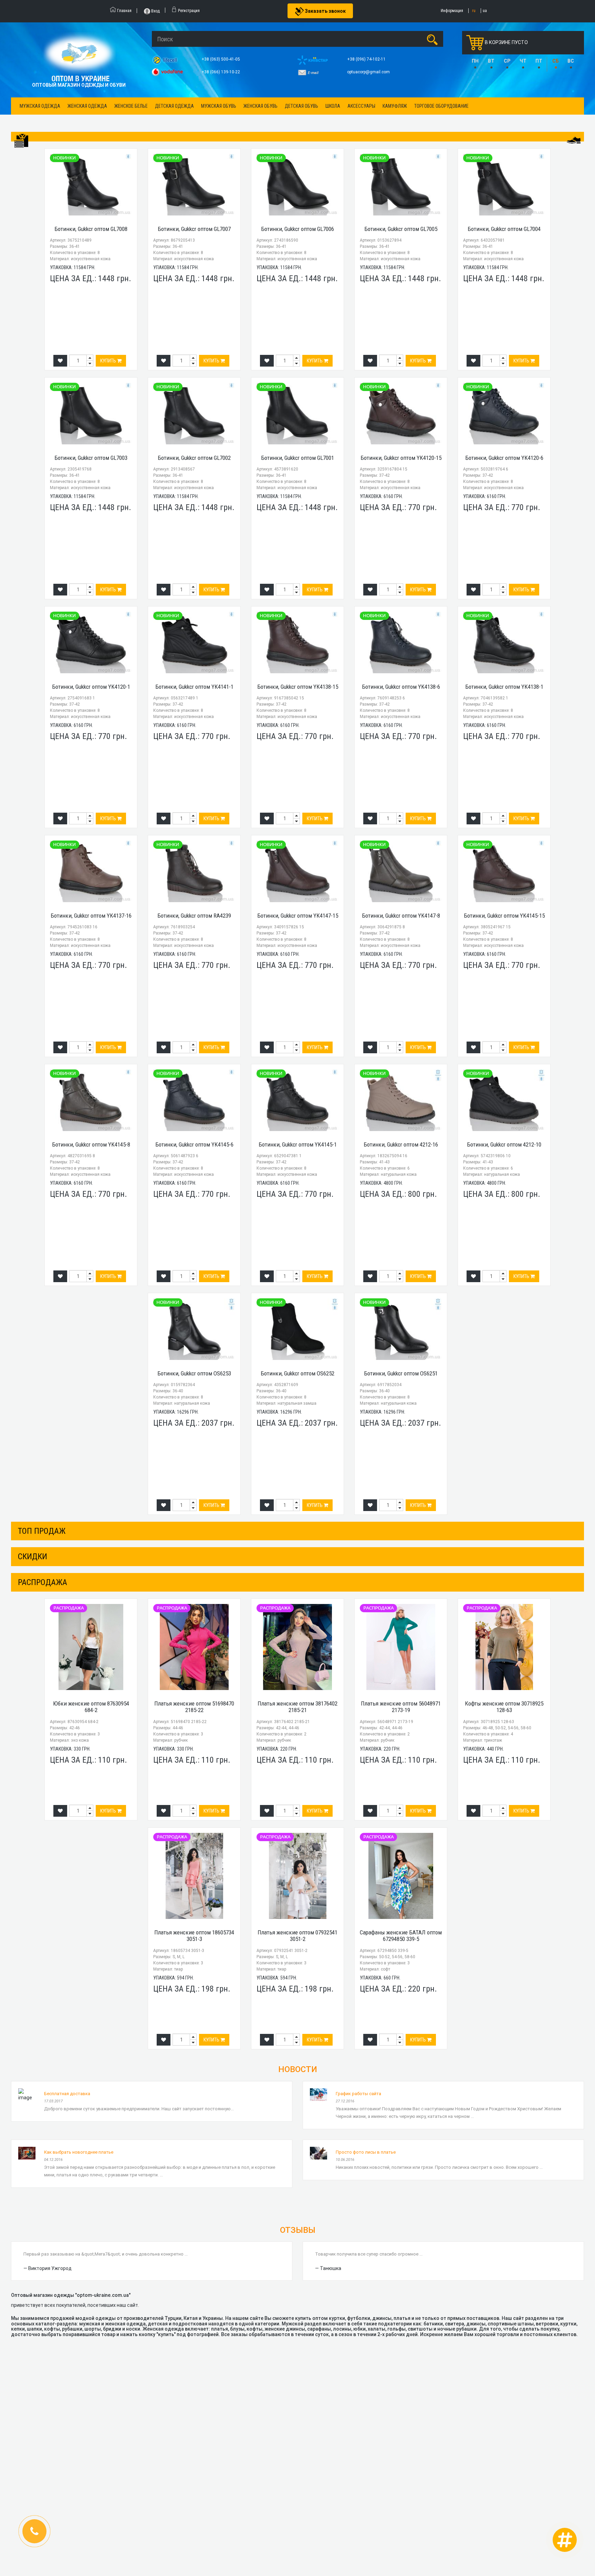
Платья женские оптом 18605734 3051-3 (194, 1936)
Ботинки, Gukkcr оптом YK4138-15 (298, 687)
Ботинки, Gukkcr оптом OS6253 (194, 1373)
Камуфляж (395, 106)
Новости (298, 2069)
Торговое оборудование (441, 106)
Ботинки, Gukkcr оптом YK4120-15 (401, 458)
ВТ (491, 61)
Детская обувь (301, 106)
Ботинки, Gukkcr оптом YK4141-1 (194, 687)
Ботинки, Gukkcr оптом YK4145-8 (91, 1144)
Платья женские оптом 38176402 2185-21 (297, 1707)
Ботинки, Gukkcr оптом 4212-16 (401, 1144)
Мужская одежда (40, 106)
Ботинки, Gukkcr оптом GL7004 (504, 229)
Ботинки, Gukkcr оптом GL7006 (297, 229)
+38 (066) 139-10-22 (221, 72)
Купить (109, 361)
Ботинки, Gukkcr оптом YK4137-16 (91, 916)
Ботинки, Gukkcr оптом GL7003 (91, 458)
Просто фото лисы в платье (366, 2152)
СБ (556, 61)
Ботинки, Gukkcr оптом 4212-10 (504, 1144)
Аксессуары (361, 106)
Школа (333, 106)
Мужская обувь (219, 106)
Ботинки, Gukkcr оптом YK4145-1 (298, 1144)
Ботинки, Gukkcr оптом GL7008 (91, 229)
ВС (571, 61)
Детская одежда (174, 106)
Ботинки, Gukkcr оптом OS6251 (401, 1373)
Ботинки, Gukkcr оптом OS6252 (297, 1373)
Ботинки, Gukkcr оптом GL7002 (194, 458)
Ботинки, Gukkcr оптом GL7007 (194, 229)
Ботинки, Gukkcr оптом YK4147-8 (401, 916)
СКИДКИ (33, 1556)
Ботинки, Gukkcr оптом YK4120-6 (504, 458)
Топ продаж (42, 1531)
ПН (475, 61)
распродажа (43, 1582)
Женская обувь (260, 106)
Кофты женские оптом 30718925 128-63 (504, 1707)
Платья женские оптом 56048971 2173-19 (401, 1707)
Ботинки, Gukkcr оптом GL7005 (401, 229)
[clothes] (21, 141)
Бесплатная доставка (67, 2094)
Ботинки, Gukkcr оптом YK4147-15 (298, 916)
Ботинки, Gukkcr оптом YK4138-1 (504, 687)
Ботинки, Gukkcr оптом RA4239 (194, 916)
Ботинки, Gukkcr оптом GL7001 (297, 458)
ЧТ (523, 61)
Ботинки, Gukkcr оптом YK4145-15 (504, 916)
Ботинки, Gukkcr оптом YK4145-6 (194, 1144)
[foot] (574, 140)
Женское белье (131, 106)
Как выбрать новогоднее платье (79, 2152)
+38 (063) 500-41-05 (221, 59)
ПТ (539, 61)
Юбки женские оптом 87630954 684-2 (91, 1707)
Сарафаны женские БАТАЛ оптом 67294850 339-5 (401, 1936)
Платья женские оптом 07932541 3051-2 (297, 1936)
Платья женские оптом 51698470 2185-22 (194, 1707)
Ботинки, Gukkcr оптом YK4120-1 (91, 687)
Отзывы (298, 2230)
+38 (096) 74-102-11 (367, 59)
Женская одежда (87, 106)
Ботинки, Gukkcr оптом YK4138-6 (401, 687)
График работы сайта (358, 2094)
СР (507, 61)
